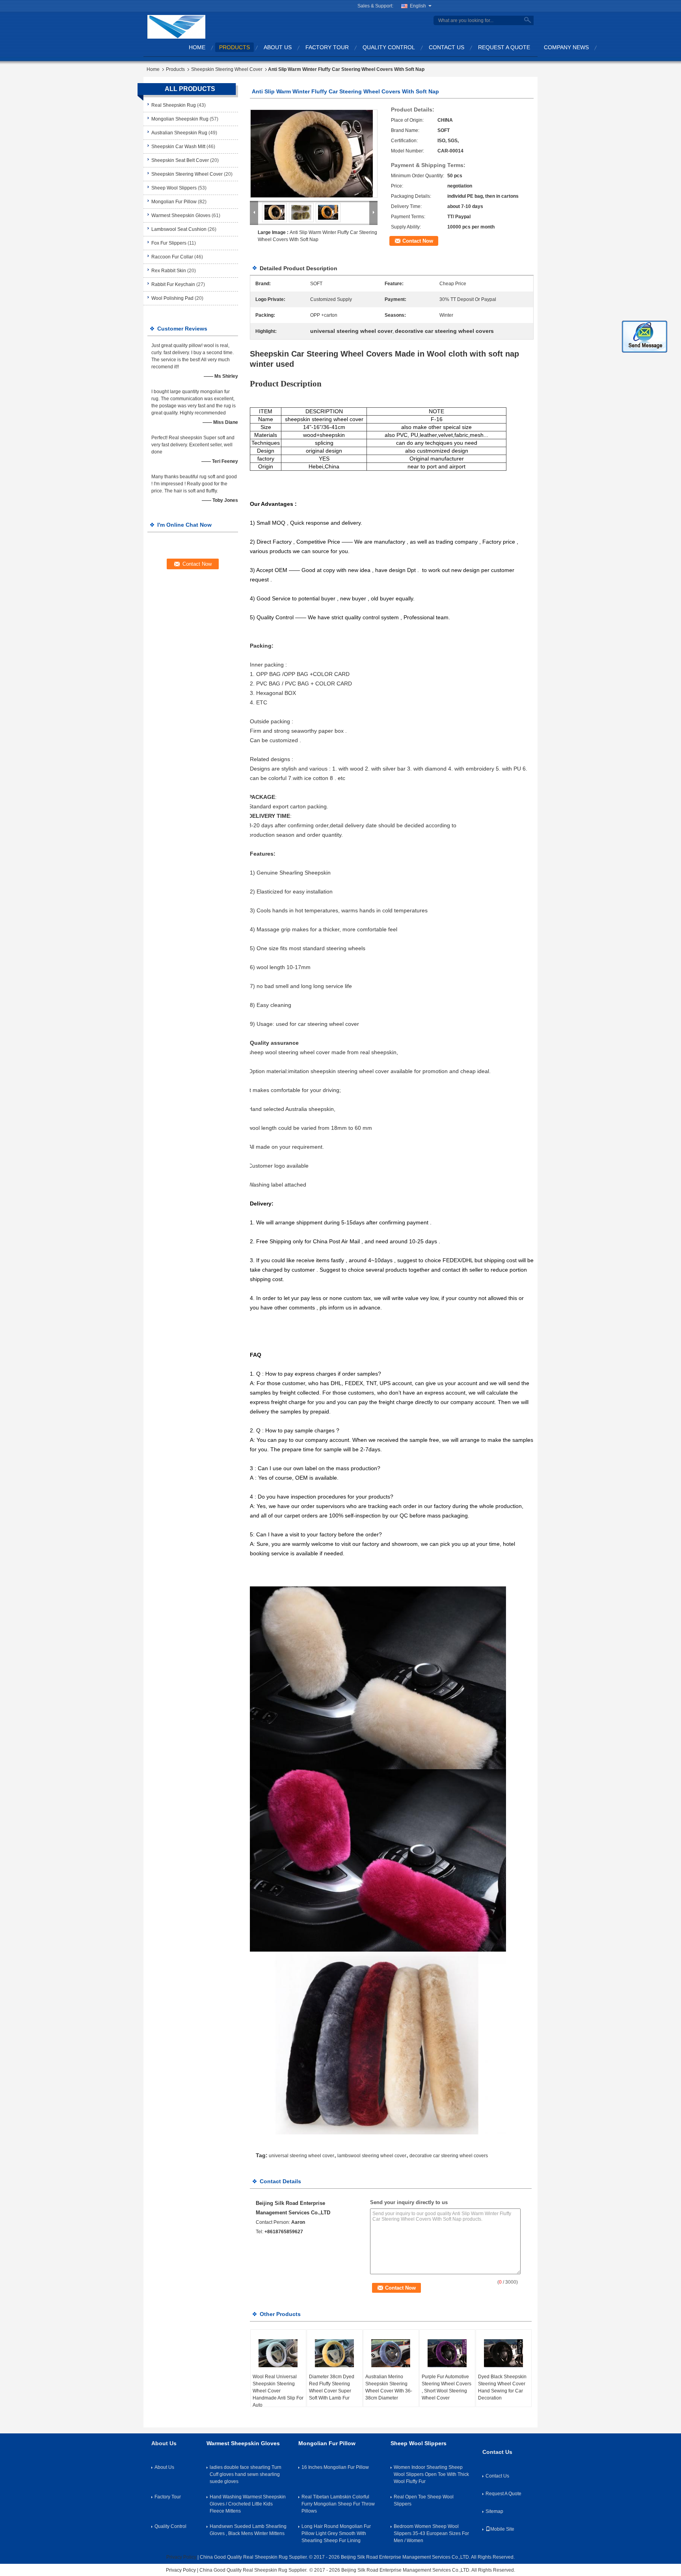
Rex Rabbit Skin (169, 271)
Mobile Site (502, 2529)
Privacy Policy (181, 2557)
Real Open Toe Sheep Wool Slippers (424, 2500)
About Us (278, 47)
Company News (566, 47)
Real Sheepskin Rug (174, 105)
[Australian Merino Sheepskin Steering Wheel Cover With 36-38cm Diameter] (391, 2353)
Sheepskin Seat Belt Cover (180, 160)
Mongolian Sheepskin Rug (180, 119)
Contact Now (418, 241)
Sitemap (494, 2511)
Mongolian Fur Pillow (174, 202)
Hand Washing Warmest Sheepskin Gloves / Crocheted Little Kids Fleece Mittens (248, 2504)
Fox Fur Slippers (169, 243)
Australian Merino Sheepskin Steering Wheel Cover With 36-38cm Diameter (389, 2387)
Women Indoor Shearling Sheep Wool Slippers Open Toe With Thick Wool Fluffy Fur (431, 2474)
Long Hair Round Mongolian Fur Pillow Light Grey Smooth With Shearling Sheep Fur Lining (336, 2533)
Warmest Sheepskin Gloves (181, 215)
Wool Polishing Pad (172, 298)
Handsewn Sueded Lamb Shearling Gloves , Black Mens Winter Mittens (248, 2530)
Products (234, 47)
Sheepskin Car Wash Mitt (178, 147)
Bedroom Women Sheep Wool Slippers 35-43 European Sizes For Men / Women (431, 2533)
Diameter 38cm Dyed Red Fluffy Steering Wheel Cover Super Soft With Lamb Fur (332, 2387)
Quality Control (389, 47)
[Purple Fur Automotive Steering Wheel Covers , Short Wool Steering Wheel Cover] (447, 2353)
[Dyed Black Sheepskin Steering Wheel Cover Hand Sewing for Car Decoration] (504, 2353)
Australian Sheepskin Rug (179, 133)
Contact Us (447, 47)
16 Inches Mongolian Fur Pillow (335, 2467)
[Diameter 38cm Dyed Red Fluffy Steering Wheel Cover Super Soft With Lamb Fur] (335, 2353)
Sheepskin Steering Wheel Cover (227, 69)
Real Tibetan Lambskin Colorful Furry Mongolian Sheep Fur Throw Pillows (338, 2504)
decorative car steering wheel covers (449, 2156)
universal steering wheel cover (301, 2156)
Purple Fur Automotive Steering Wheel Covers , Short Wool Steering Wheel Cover (447, 2387)
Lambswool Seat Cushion (179, 229)
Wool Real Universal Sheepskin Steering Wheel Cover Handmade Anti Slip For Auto (278, 2391)
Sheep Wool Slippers (174, 188)
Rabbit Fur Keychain (173, 284)
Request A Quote (504, 47)
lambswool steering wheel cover (372, 2156)
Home (197, 47)
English (418, 6)
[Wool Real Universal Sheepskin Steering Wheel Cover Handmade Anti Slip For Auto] (278, 2353)
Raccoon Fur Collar (172, 257)
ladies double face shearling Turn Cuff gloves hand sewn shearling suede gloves (246, 2474)
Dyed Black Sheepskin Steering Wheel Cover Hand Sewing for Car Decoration (502, 2387)
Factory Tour (327, 47)
